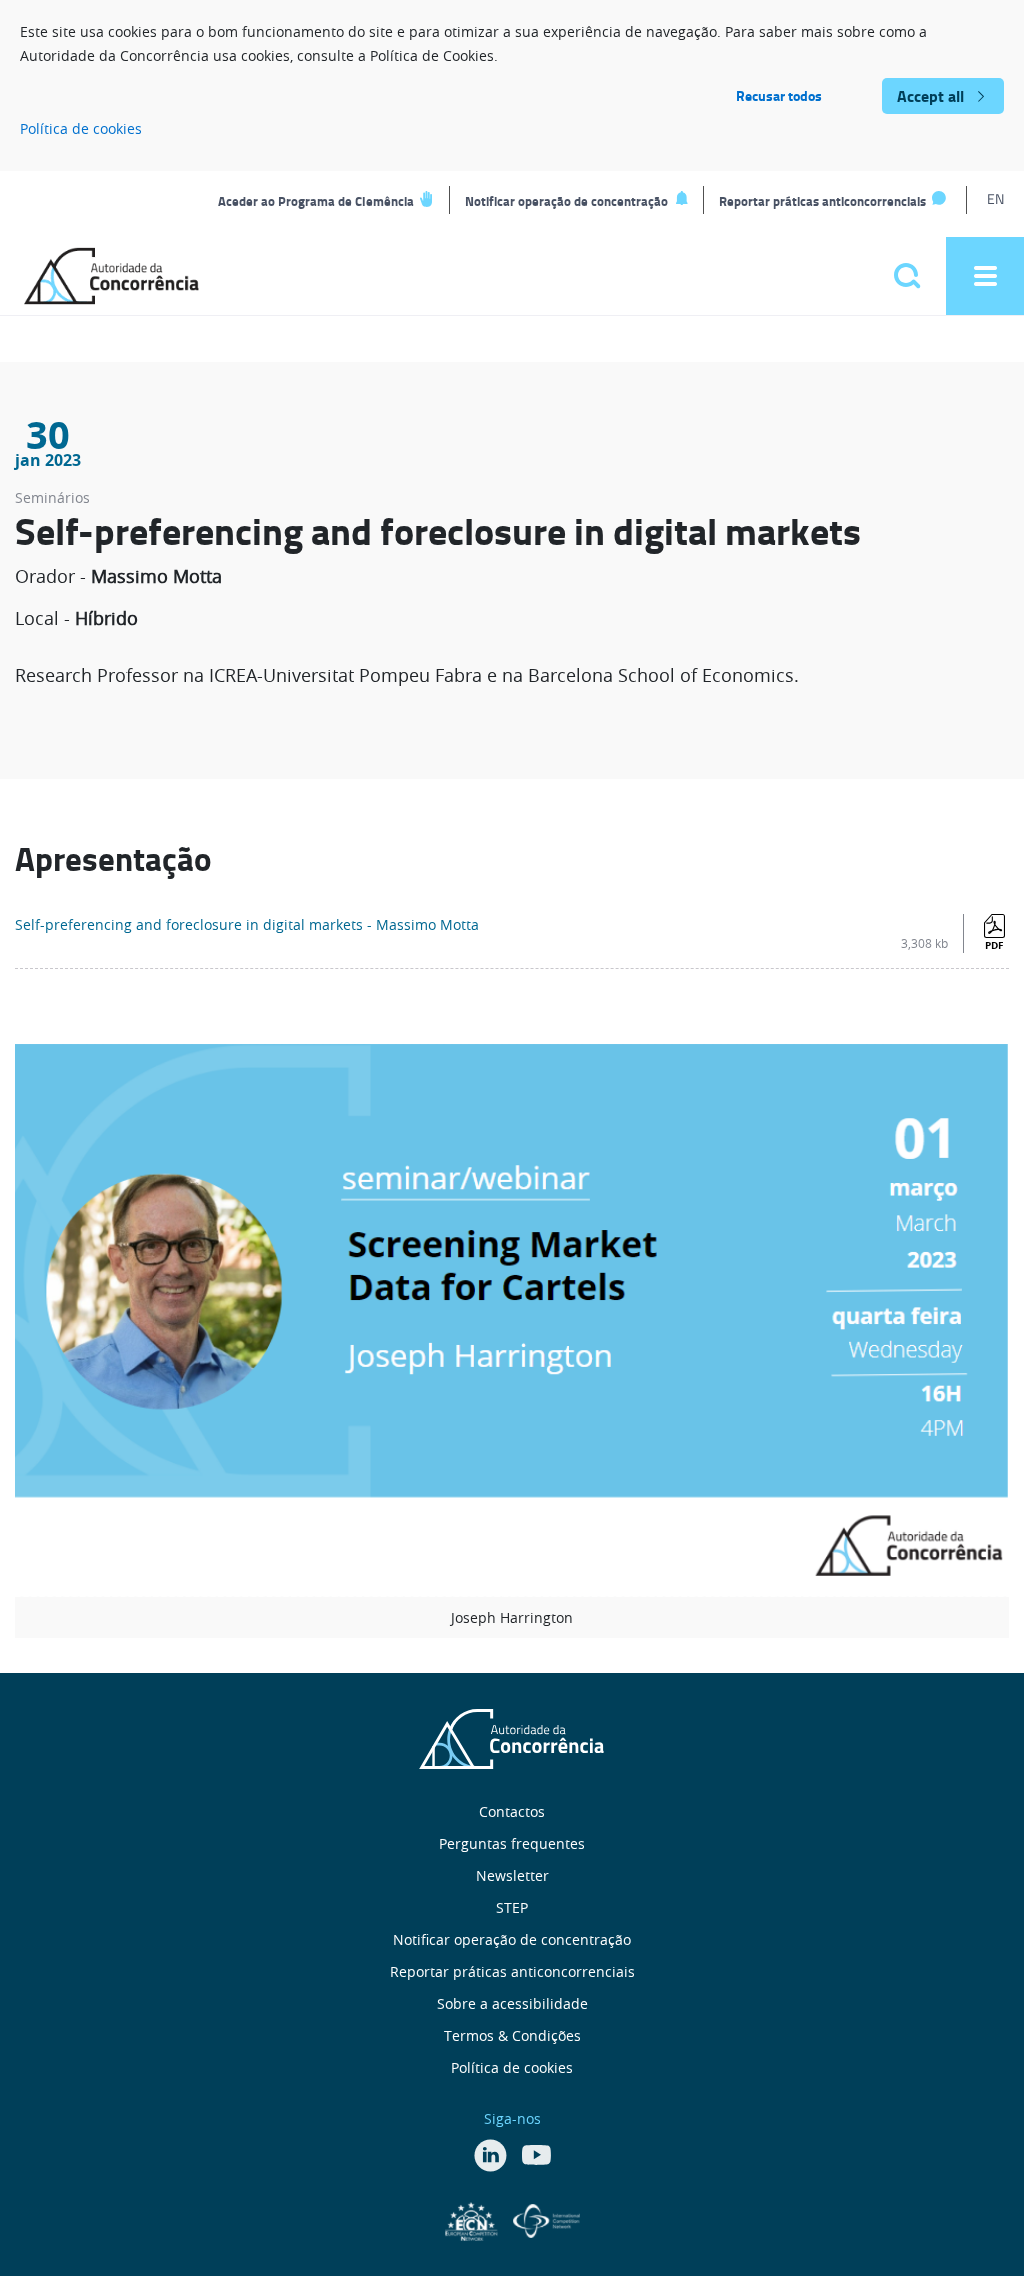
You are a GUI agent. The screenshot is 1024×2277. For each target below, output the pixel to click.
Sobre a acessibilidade (512, 2003)
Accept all (930, 95)
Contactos (512, 1811)
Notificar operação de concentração (566, 201)
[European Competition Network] (474, 2219)
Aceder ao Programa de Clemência (316, 201)
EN (995, 198)
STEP (512, 1907)
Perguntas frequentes (512, 1843)
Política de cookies (81, 128)
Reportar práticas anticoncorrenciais (822, 201)
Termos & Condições (512, 2035)
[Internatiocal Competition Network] (546, 2219)
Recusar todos (779, 95)
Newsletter (512, 1875)
